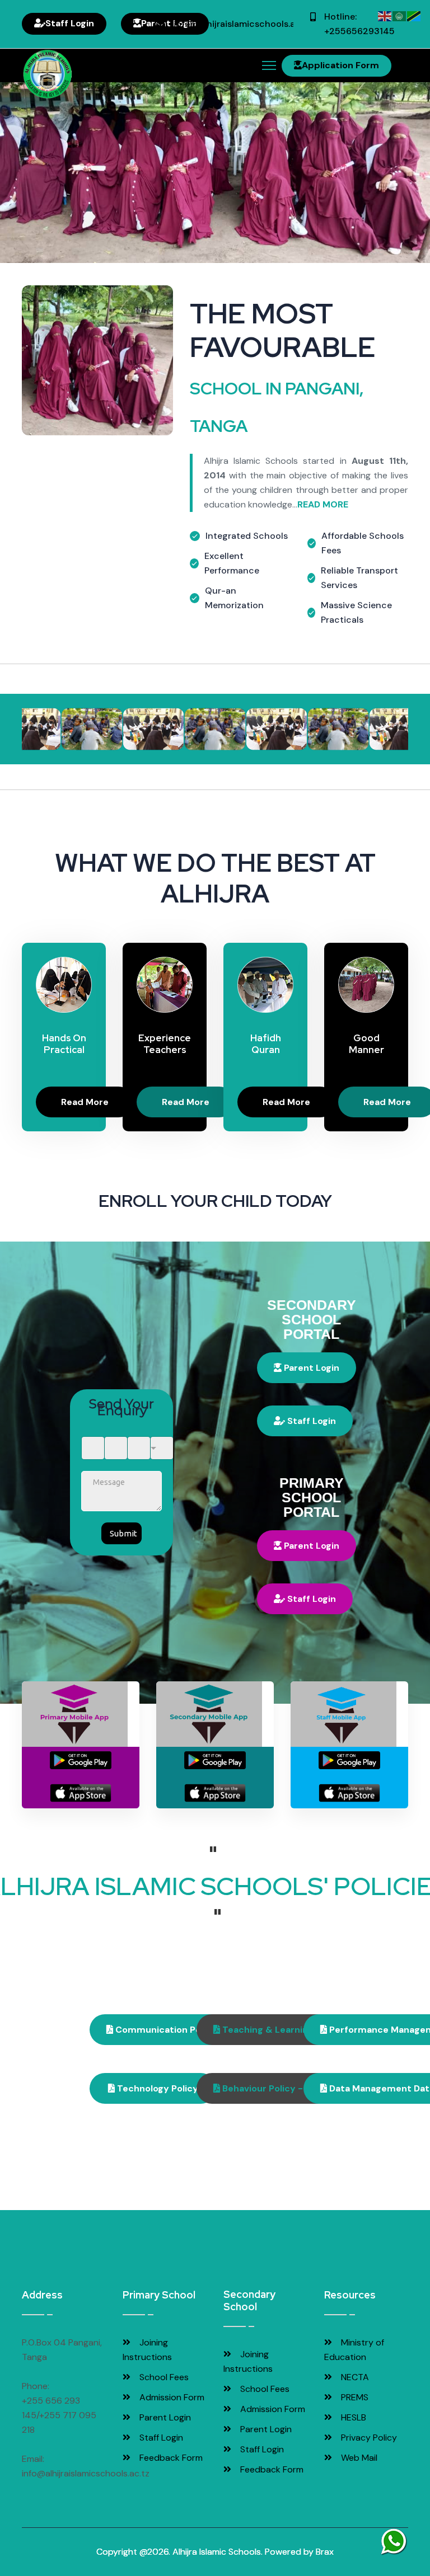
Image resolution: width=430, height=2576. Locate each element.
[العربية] (400, 15)
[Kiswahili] (414, 15)
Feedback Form (170, 2458)
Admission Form (171, 2397)
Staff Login (70, 23)
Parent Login (310, 1368)
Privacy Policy (368, 2438)
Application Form (340, 65)
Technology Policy (156, 2088)
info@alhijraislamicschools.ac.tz (242, 24)
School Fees (163, 2377)
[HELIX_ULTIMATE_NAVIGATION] (269, 65)
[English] (385, 15)
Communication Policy (165, 2030)
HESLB (352, 2417)
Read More (85, 1103)
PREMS (354, 2397)
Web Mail (358, 2458)
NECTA (354, 2377)
